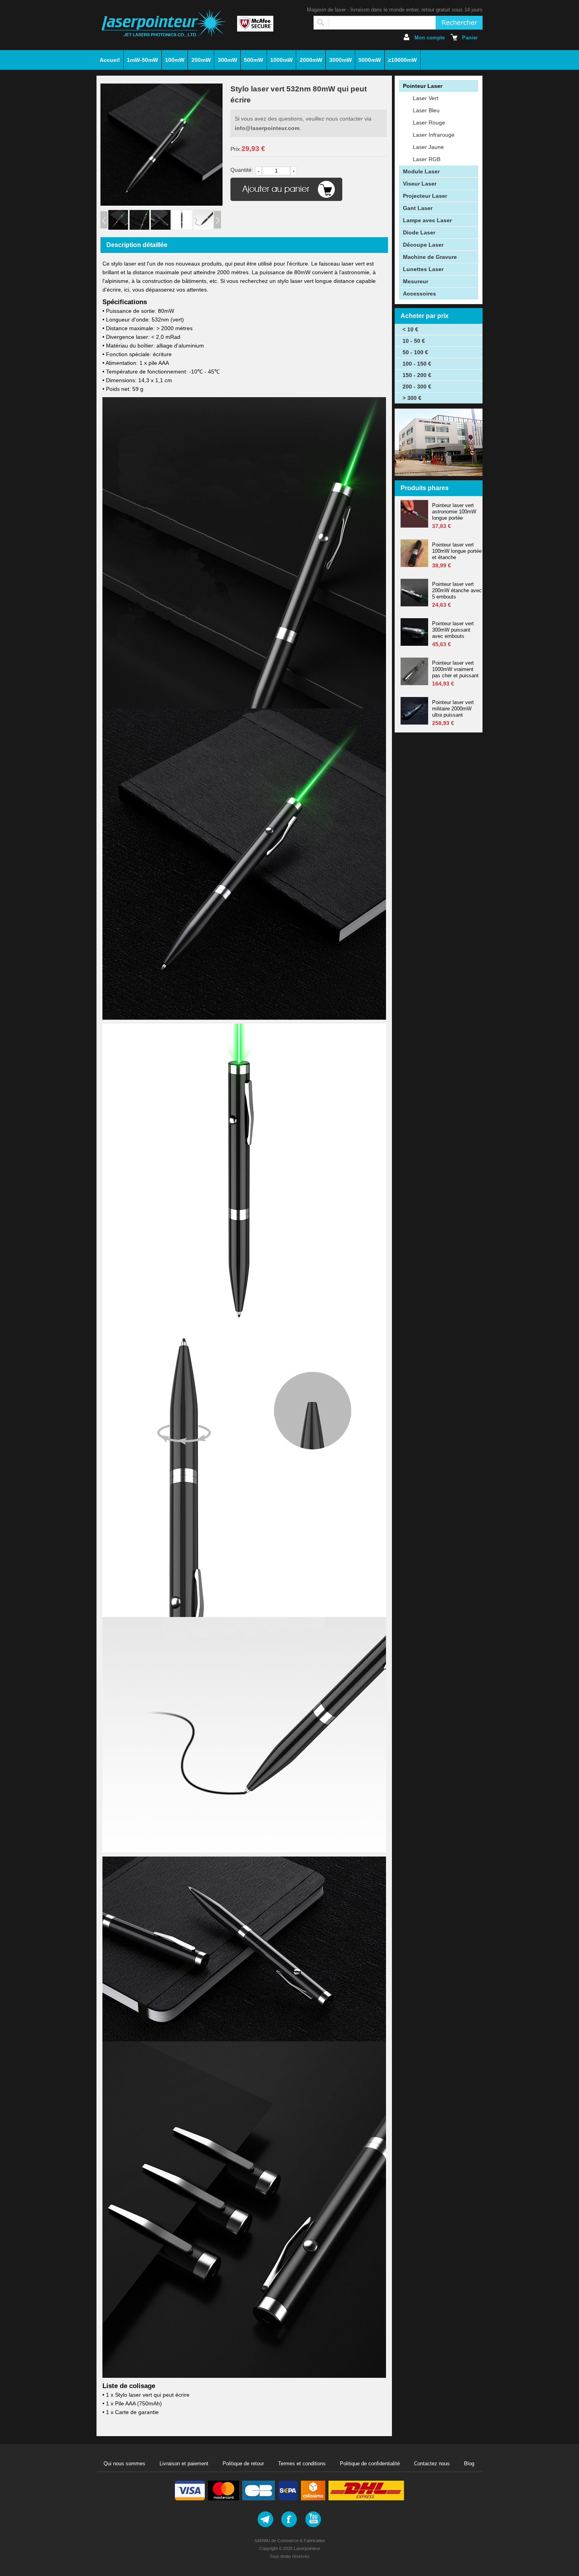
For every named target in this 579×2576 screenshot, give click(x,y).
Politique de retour (243, 2464)
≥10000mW (402, 60)
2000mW (311, 60)
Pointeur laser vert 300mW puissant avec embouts (453, 630)
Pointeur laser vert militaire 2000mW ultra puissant (453, 709)
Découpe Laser (423, 245)
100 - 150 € (417, 364)
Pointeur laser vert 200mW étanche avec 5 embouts (457, 590)
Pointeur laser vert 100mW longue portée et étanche (457, 551)
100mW (175, 60)
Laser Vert (426, 98)
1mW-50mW (142, 60)
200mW (201, 60)
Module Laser (421, 171)
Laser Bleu (426, 110)
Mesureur (416, 281)
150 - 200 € (417, 375)
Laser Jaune (428, 147)
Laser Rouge (429, 123)
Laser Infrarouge (434, 135)
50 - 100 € (415, 352)
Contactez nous (432, 2464)
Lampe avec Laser (427, 220)
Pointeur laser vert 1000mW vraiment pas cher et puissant (455, 669)
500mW (253, 60)
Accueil (110, 60)
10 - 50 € (414, 341)
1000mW (281, 60)
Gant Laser (418, 208)
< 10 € (410, 329)
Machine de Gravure (430, 257)
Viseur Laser (420, 184)
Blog (469, 2464)
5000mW (370, 60)
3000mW (341, 60)
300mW (227, 60)
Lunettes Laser (423, 269)
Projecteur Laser (425, 196)
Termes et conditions (302, 2464)
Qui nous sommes (124, 2464)
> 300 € (412, 398)
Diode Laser (419, 232)
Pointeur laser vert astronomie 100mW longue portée (454, 512)
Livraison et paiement (184, 2464)
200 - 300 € (417, 387)
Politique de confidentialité (370, 2464)
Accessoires (419, 294)
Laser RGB (427, 159)
